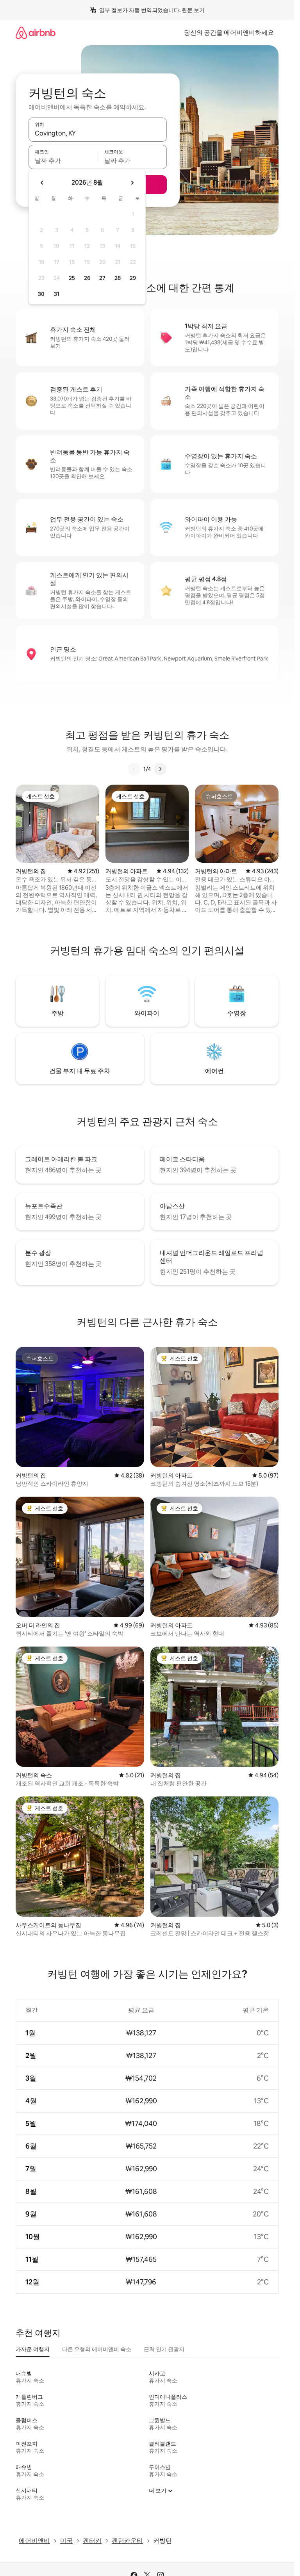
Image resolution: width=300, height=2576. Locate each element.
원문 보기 (193, 10)
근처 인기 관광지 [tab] (164, 2349)
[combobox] (98, 133)
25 (72, 278)
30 (41, 294)
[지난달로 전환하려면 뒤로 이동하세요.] (42, 183)
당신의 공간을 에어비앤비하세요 (229, 33)
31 (57, 294)
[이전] (134, 769)
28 (118, 278)
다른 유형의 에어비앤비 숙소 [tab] (97, 2349)
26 (87, 278)
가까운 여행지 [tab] (33, 2349)
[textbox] (63, 160)
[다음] (160, 769)
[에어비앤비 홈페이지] (36, 33)
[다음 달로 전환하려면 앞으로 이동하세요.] (132, 183)
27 (102, 278)
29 (133, 278)
